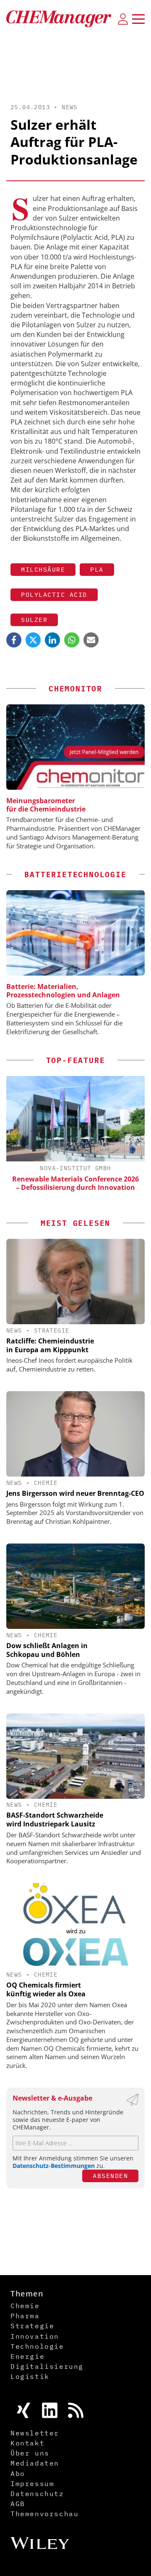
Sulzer (34, 620)
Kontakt (27, 2443)
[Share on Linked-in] (52, 640)
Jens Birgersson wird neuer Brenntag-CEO (75, 1493)
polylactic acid (54, 595)
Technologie (37, 2346)
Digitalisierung (47, 2366)
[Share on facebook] (14, 640)
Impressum (32, 2484)
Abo (18, 2473)
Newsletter (35, 2433)
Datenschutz (37, 2494)
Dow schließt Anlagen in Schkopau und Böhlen (47, 1650)
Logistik (30, 2376)
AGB (18, 2504)
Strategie (52, 1330)
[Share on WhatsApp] (72, 640)
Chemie (46, 1483)
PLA (97, 569)
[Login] (123, 19)
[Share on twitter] (33, 640)
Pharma (25, 2316)
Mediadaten (35, 2463)
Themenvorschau (44, 2514)
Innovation (35, 2336)
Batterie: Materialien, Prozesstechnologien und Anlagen (63, 991)
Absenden (110, 2176)
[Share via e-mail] (91, 640)
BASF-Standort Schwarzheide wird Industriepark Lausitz (55, 1820)
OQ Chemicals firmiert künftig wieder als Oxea (46, 1989)
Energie (27, 2356)
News (70, 107)
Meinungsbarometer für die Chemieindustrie (46, 805)
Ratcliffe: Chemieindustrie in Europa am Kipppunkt (50, 1345)
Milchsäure (43, 569)
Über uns (30, 2453)
